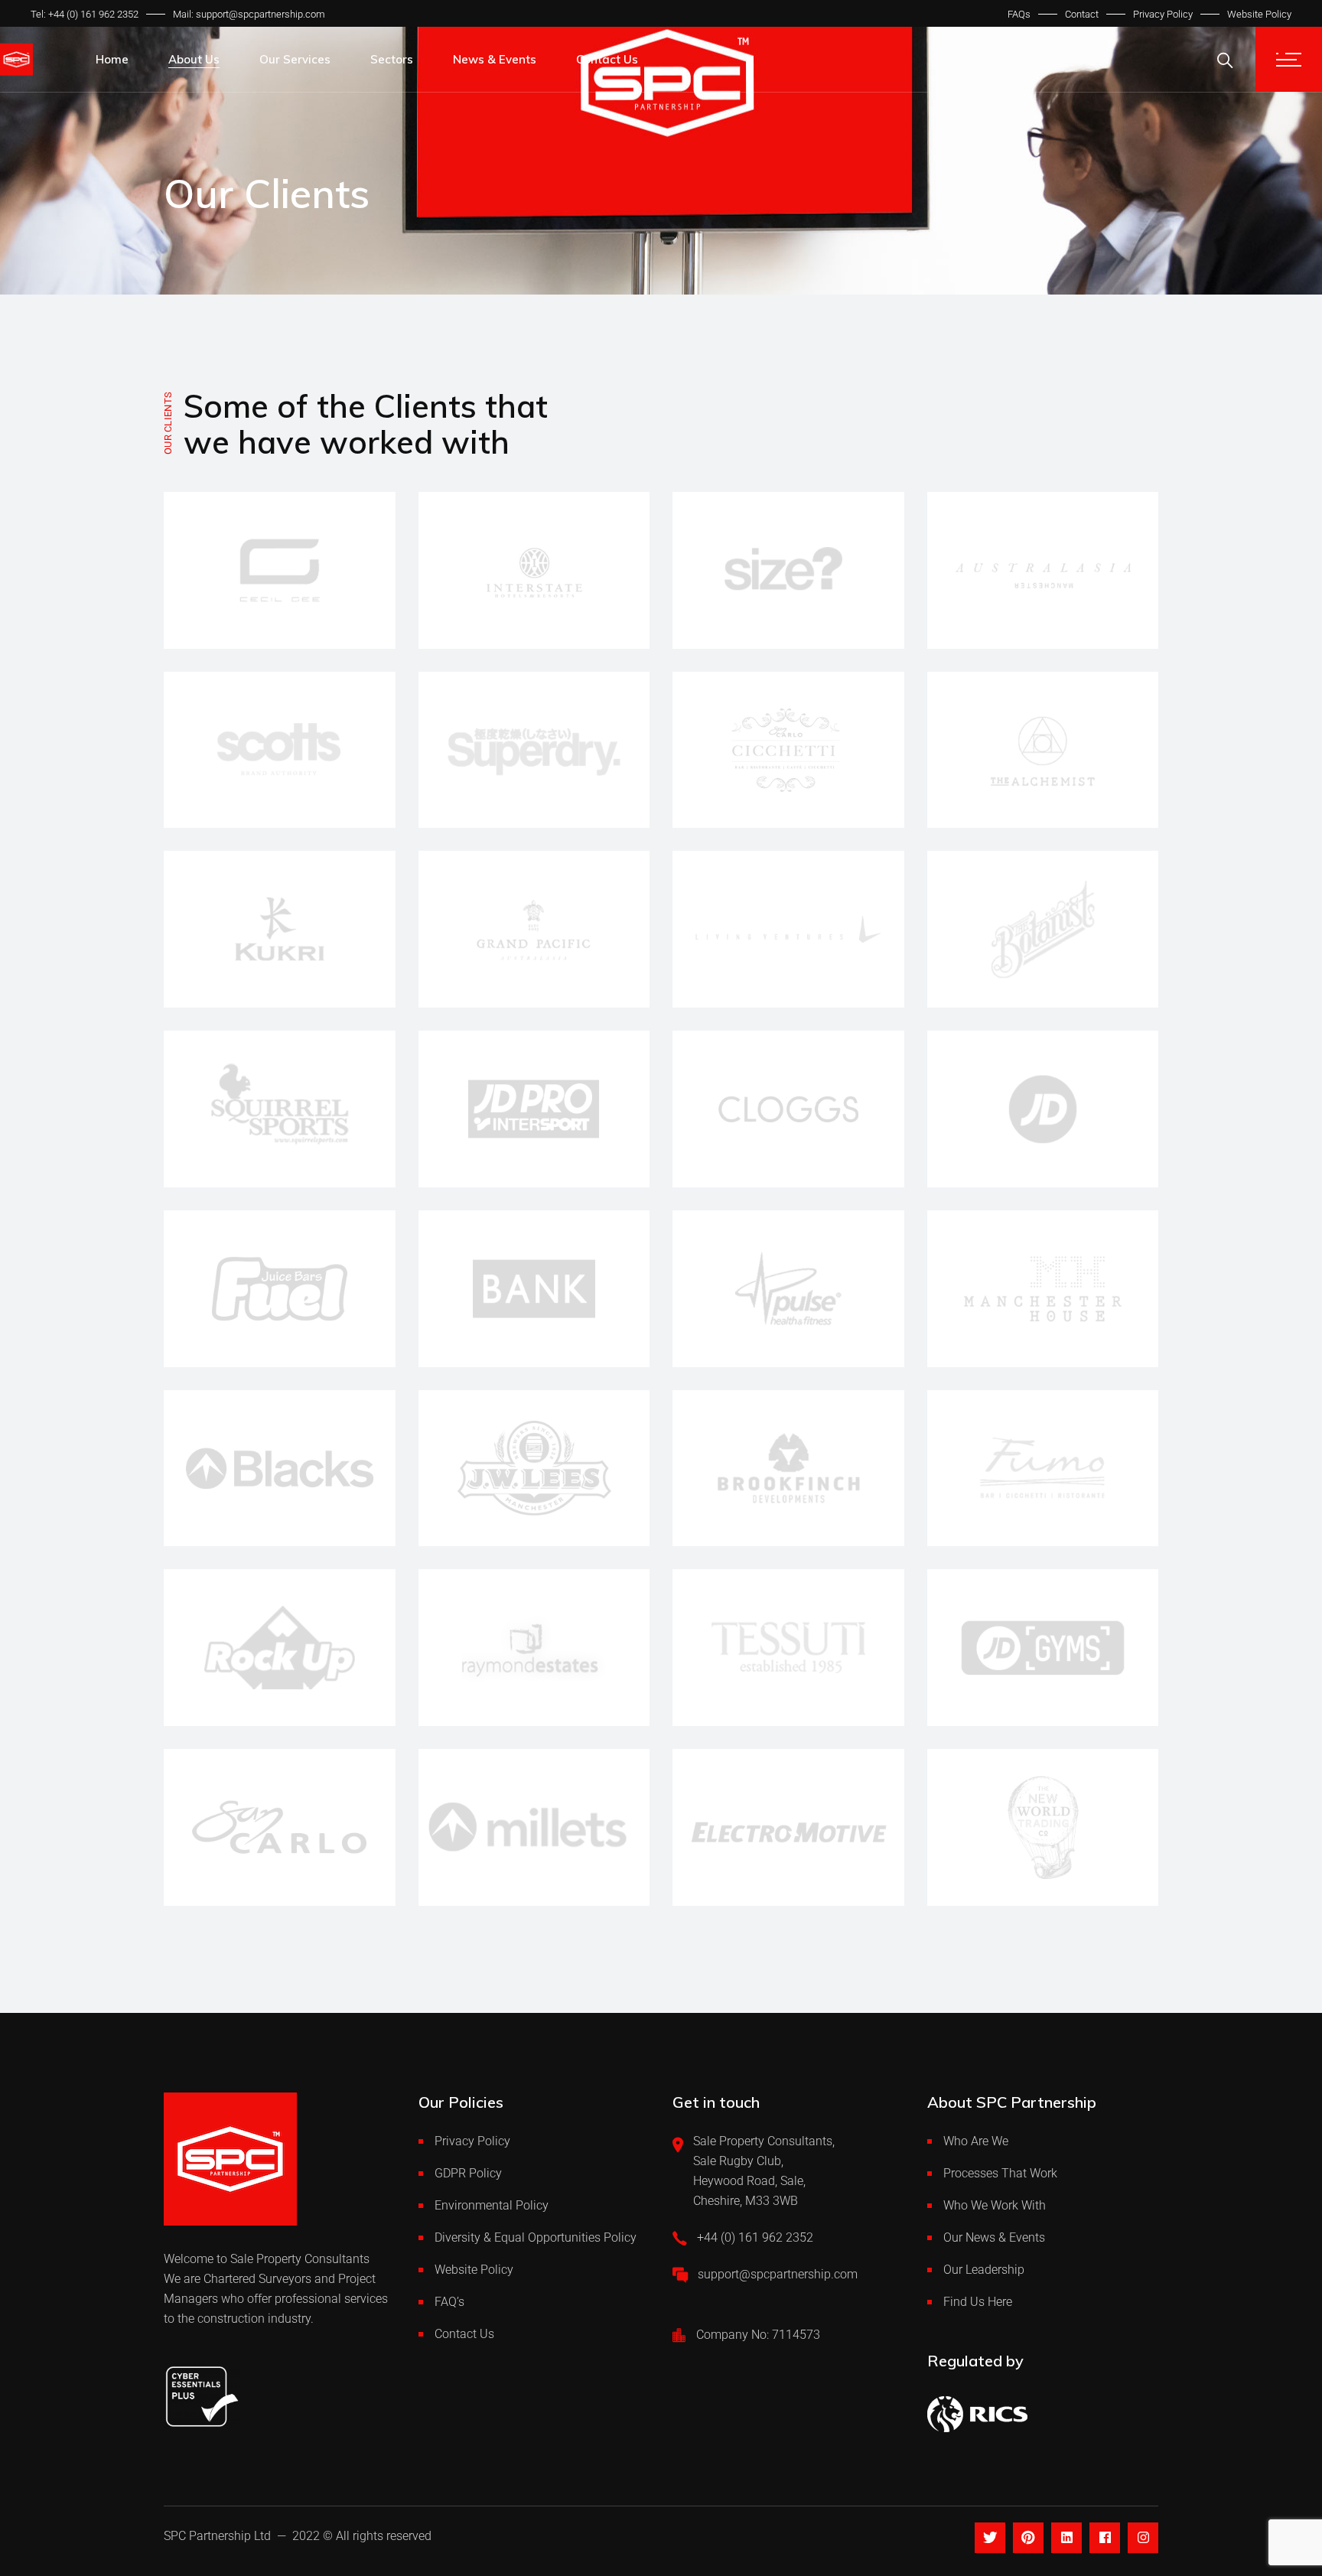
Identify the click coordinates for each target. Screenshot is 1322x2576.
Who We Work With (995, 2205)
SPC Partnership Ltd (217, 2536)
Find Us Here (978, 2302)
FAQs (1019, 14)
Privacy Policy (1163, 14)
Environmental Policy (492, 2205)
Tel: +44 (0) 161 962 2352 (85, 14)
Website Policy (1259, 14)
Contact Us (464, 2334)
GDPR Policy (468, 2173)
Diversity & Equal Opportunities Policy (536, 2237)
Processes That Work (1000, 2173)
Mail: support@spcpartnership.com (249, 14)
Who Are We (976, 2141)
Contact (1082, 14)
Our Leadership (984, 2270)
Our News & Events (994, 2237)
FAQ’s (449, 2302)
